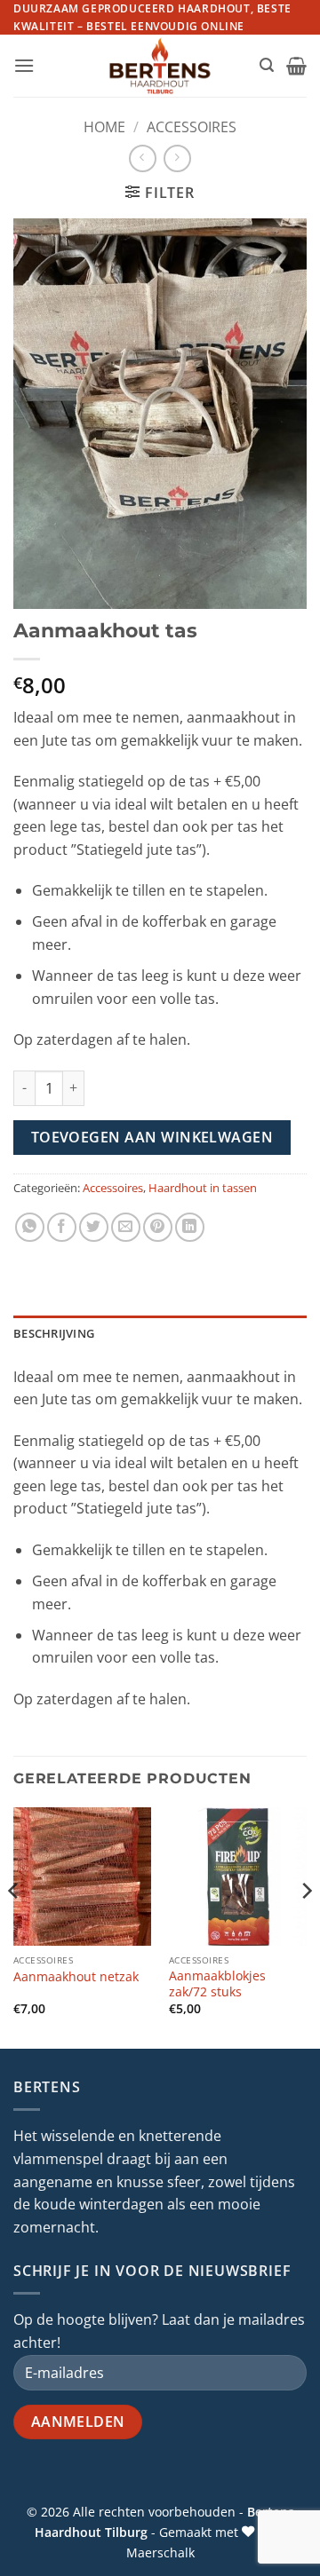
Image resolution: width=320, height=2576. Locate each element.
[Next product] (143, 158)
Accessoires (192, 127)
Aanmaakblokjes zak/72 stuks (217, 1983)
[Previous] (14, 1926)
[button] (24, 65)
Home (104, 127)
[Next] (306, 1926)
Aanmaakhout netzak (76, 1977)
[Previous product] (177, 158)
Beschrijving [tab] (54, 1333)
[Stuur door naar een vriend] (126, 1227)
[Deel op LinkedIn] (190, 1227)
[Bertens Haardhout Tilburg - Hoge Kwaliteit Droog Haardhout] (160, 66)
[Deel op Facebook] (62, 1227)
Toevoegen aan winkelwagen (152, 1137)
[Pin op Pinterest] (158, 1227)
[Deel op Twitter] (94, 1227)
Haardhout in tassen (203, 1188)
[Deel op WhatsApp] (30, 1227)
